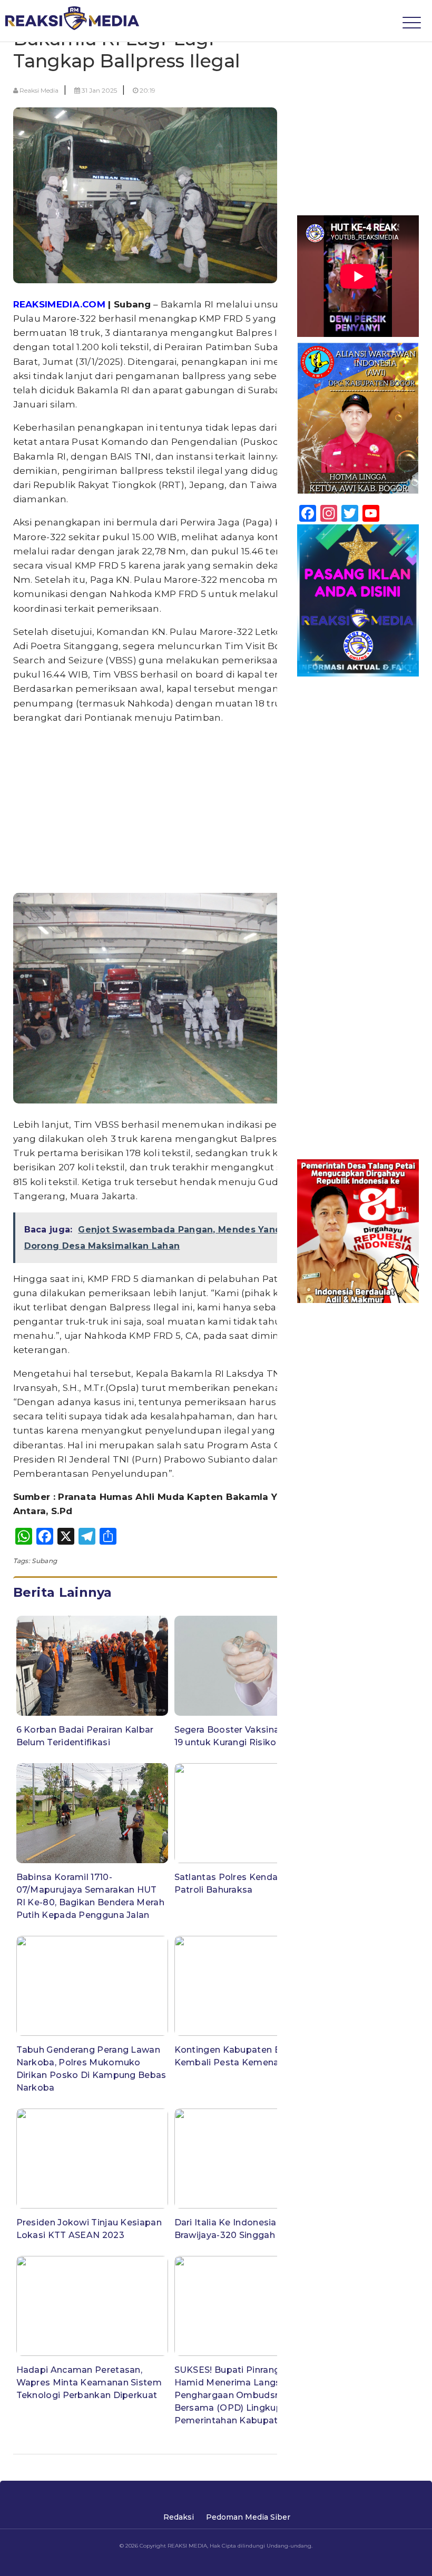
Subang (44, 1561)
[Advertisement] (171, 808)
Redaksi (179, 2517)
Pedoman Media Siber (248, 2517)
